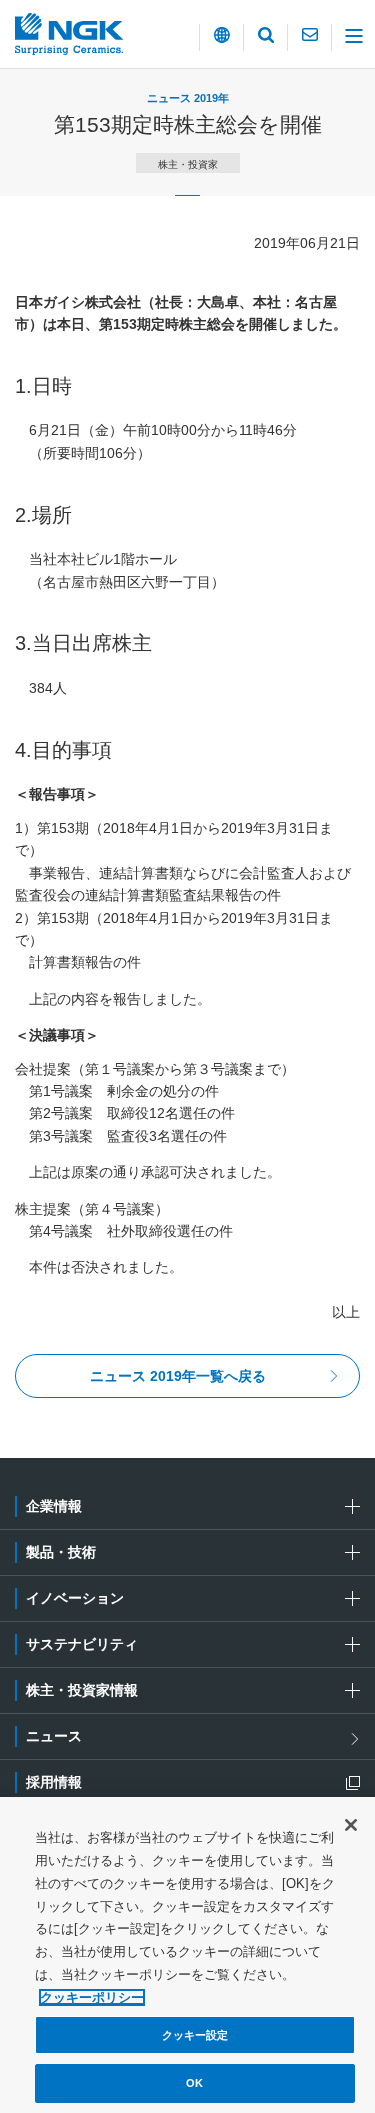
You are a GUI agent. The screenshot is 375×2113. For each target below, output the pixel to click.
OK (194, 2083)
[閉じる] (351, 1825)
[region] (187, 1955)
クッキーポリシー (92, 1997)
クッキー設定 (195, 2035)
